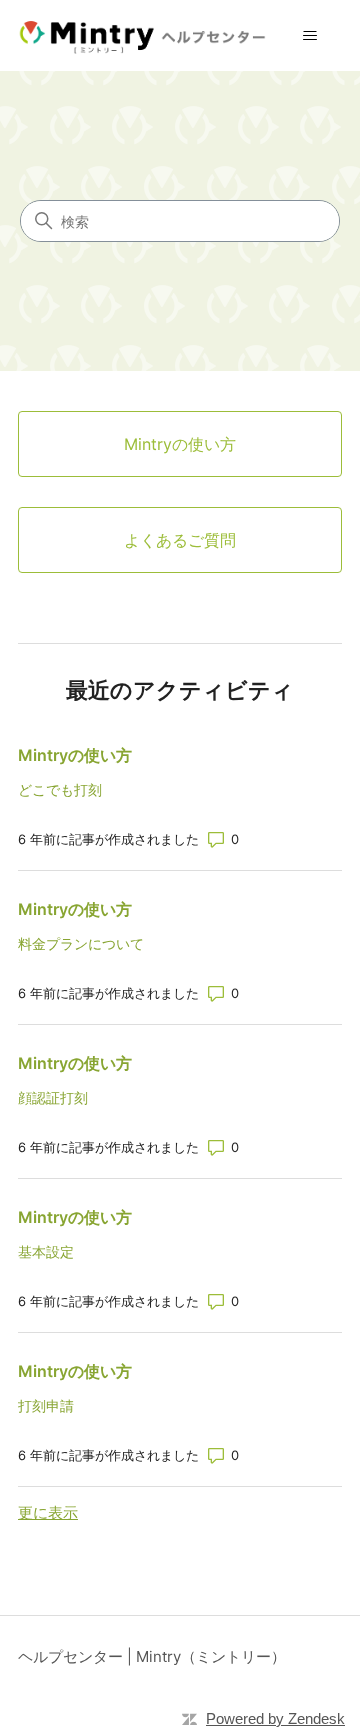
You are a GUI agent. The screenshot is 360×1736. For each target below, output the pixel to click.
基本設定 (46, 1251)
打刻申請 (46, 1405)
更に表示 (48, 1512)
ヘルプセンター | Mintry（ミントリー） (152, 1656)
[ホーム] (146, 35)
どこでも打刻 (60, 789)
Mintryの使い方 (75, 755)
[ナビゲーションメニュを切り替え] (310, 36)
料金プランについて (81, 943)
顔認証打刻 (53, 1097)
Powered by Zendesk (275, 1718)
